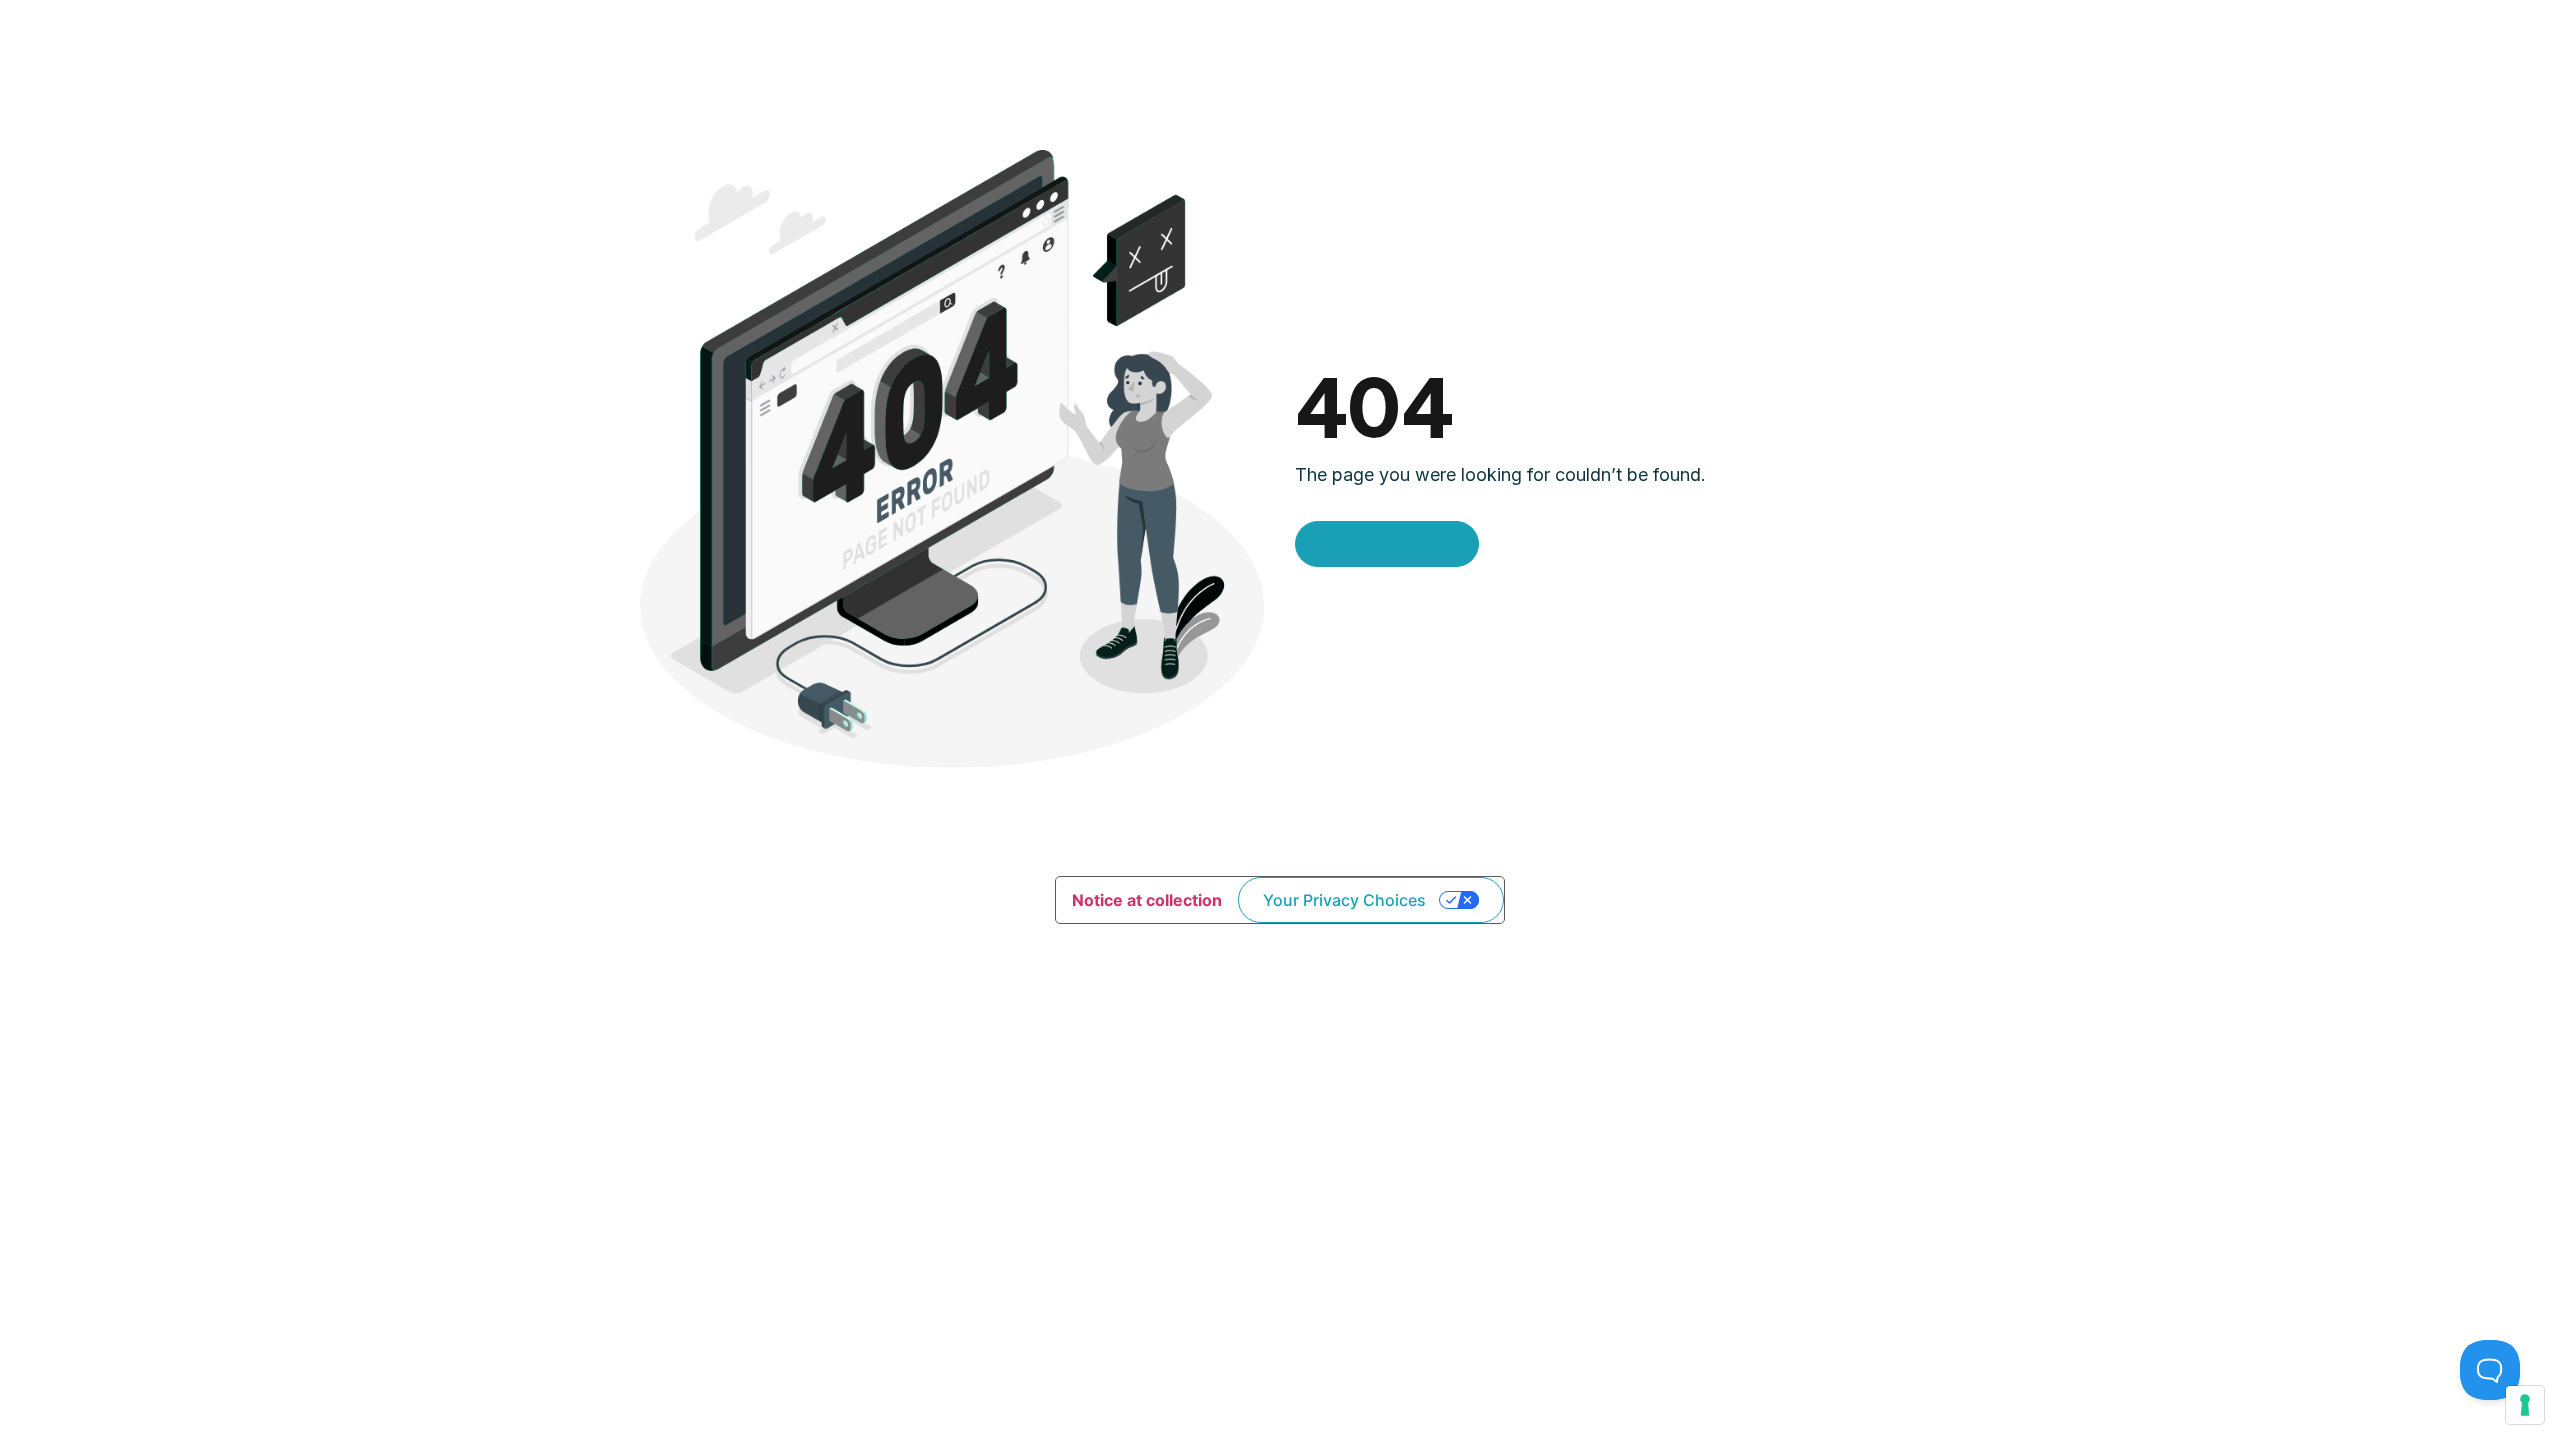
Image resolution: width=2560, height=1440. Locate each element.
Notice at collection (1147, 900)
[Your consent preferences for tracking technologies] (2525, 1405)
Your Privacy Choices (1344, 900)
